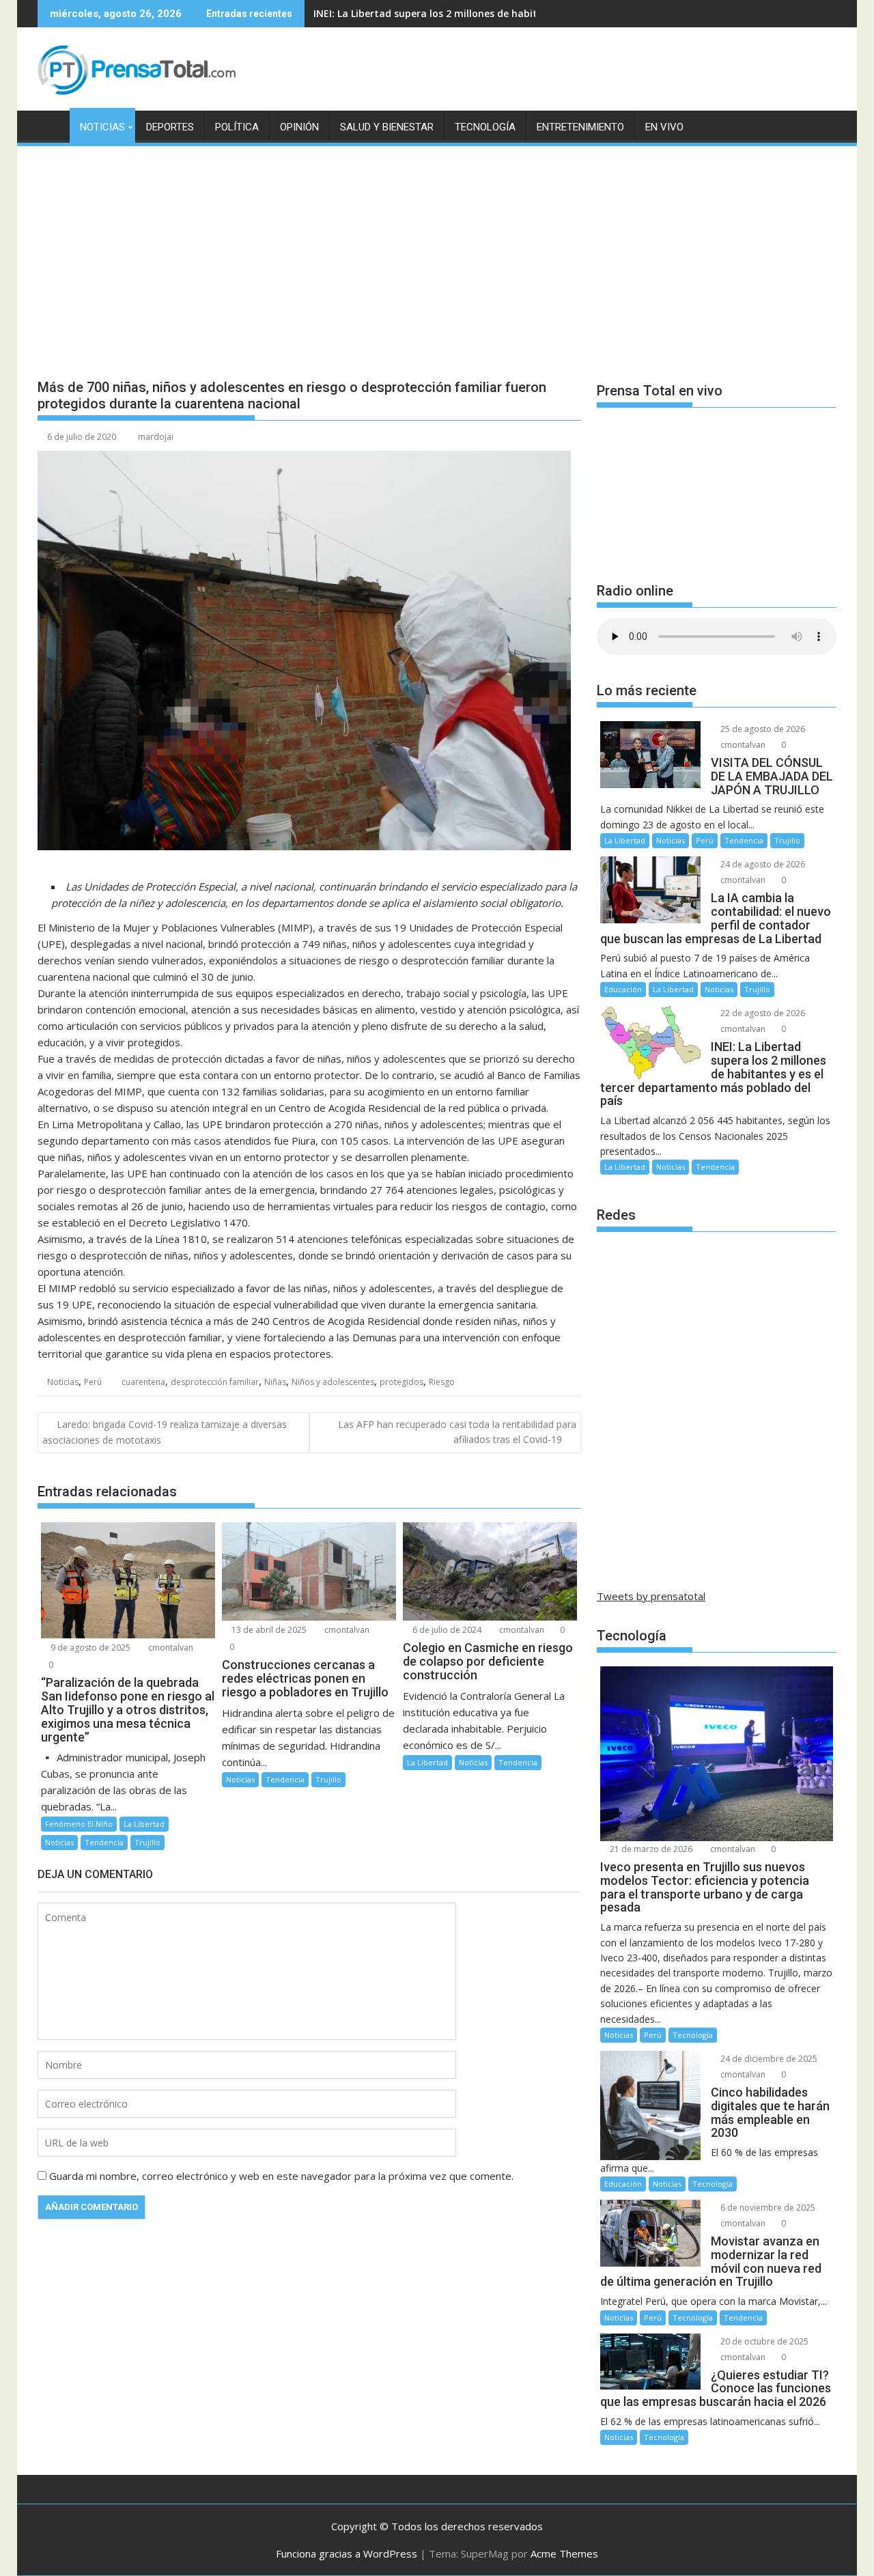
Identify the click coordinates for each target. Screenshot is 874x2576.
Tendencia (104, 1842)
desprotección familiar (215, 1382)
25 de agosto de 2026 (762, 729)
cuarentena (143, 1382)
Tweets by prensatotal (651, 1596)
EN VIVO (664, 127)
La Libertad (144, 1824)
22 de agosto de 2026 (762, 1013)
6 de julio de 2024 (446, 1630)
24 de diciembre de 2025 (768, 2059)
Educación (623, 989)
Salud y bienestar (387, 127)
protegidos (401, 1382)
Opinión (299, 127)
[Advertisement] (437, 251)
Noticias (102, 127)
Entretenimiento (580, 127)
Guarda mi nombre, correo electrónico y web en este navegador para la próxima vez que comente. (281, 2176)
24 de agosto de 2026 (762, 864)
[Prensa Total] (51, 124)
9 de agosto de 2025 (89, 1648)
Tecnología (485, 127)
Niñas (275, 1382)
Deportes (170, 127)
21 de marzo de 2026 (650, 1849)
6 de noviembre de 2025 (767, 2208)
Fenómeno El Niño (79, 1824)
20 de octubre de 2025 (763, 2341)
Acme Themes (564, 2553)
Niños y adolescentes (333, 1382)
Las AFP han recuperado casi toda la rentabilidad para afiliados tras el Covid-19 (457, 1432)
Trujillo (147, 1842)
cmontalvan (170, 1648)
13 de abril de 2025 (268, 1630)
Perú (93, 1382)
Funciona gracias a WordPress (347, 2553)
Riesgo (442, 1382)
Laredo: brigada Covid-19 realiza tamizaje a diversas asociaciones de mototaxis (165, 1432)
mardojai (156, 437)
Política (237, 127)
